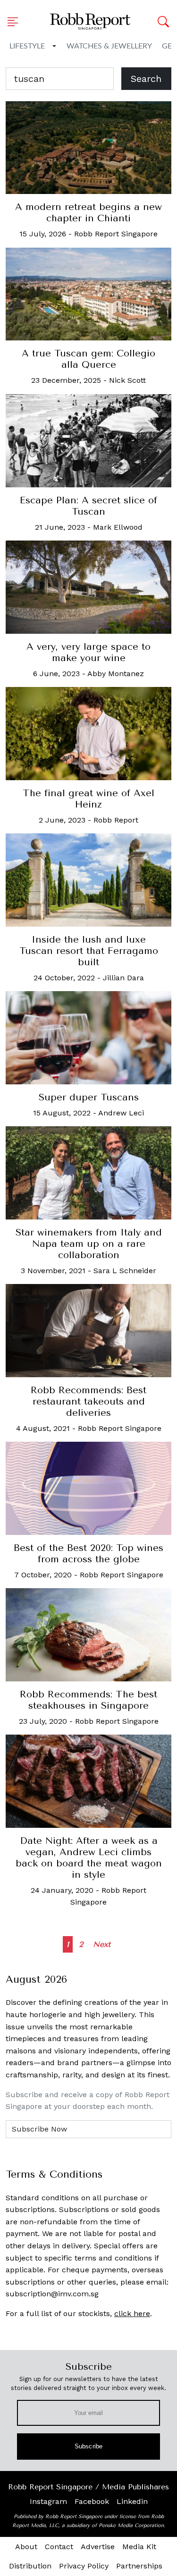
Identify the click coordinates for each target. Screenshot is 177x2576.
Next (102, 1944)
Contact (59, 2547)
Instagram (48, 2501)
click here (132, 2314)
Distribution (30, 2566)
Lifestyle (27, 46)
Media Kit (139, 2547)
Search (146, 79)
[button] (16, 22)
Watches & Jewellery (109, 46)
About (26, 2547)
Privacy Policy (84, 2566)
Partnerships (139, 2566)
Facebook (92, 2501)
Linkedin (132, 2501)
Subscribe (88, 2446)
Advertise (98, 2547)
